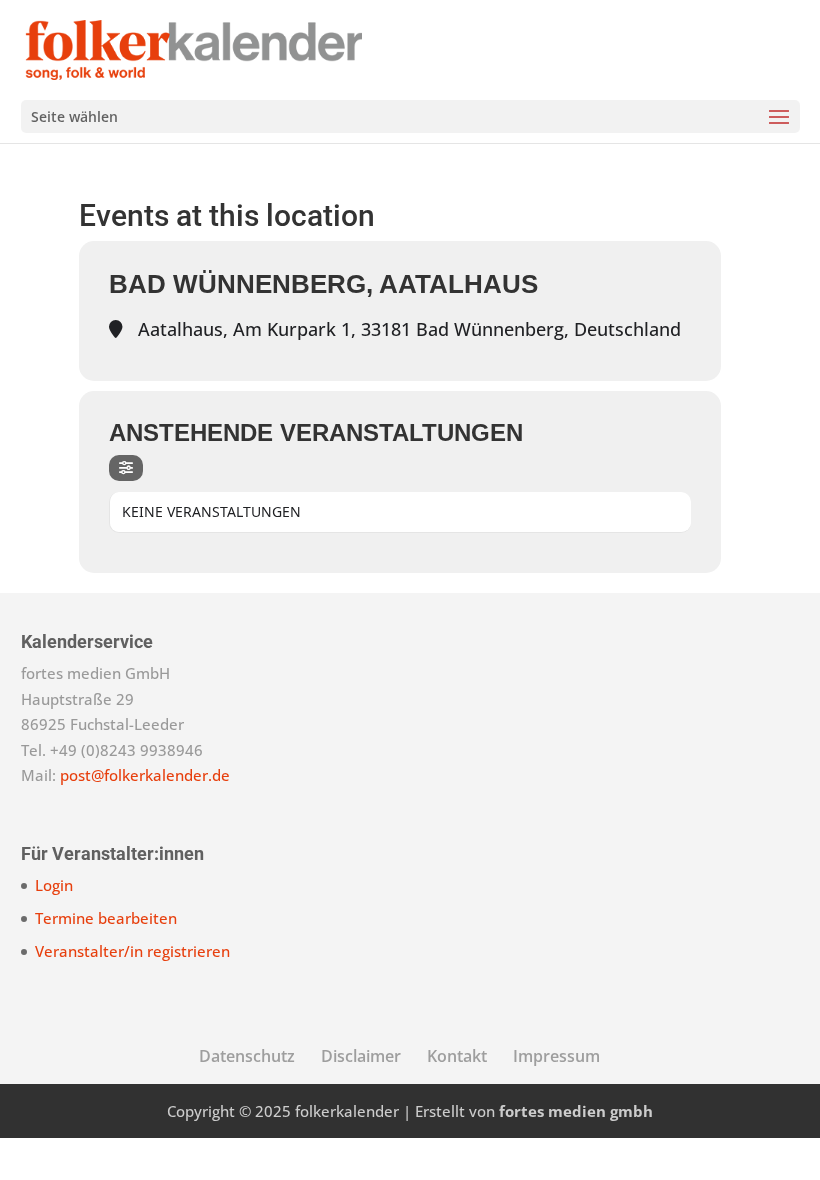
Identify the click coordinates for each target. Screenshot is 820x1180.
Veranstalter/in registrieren (132, 951)
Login (54, 885)
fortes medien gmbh (576, 1111)
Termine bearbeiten (106, 918)
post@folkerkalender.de (145, 775)
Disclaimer (361, 1056)
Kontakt (457, 1056)
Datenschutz (247, 1056)
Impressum (556, 1056)
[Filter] (126, 468)
